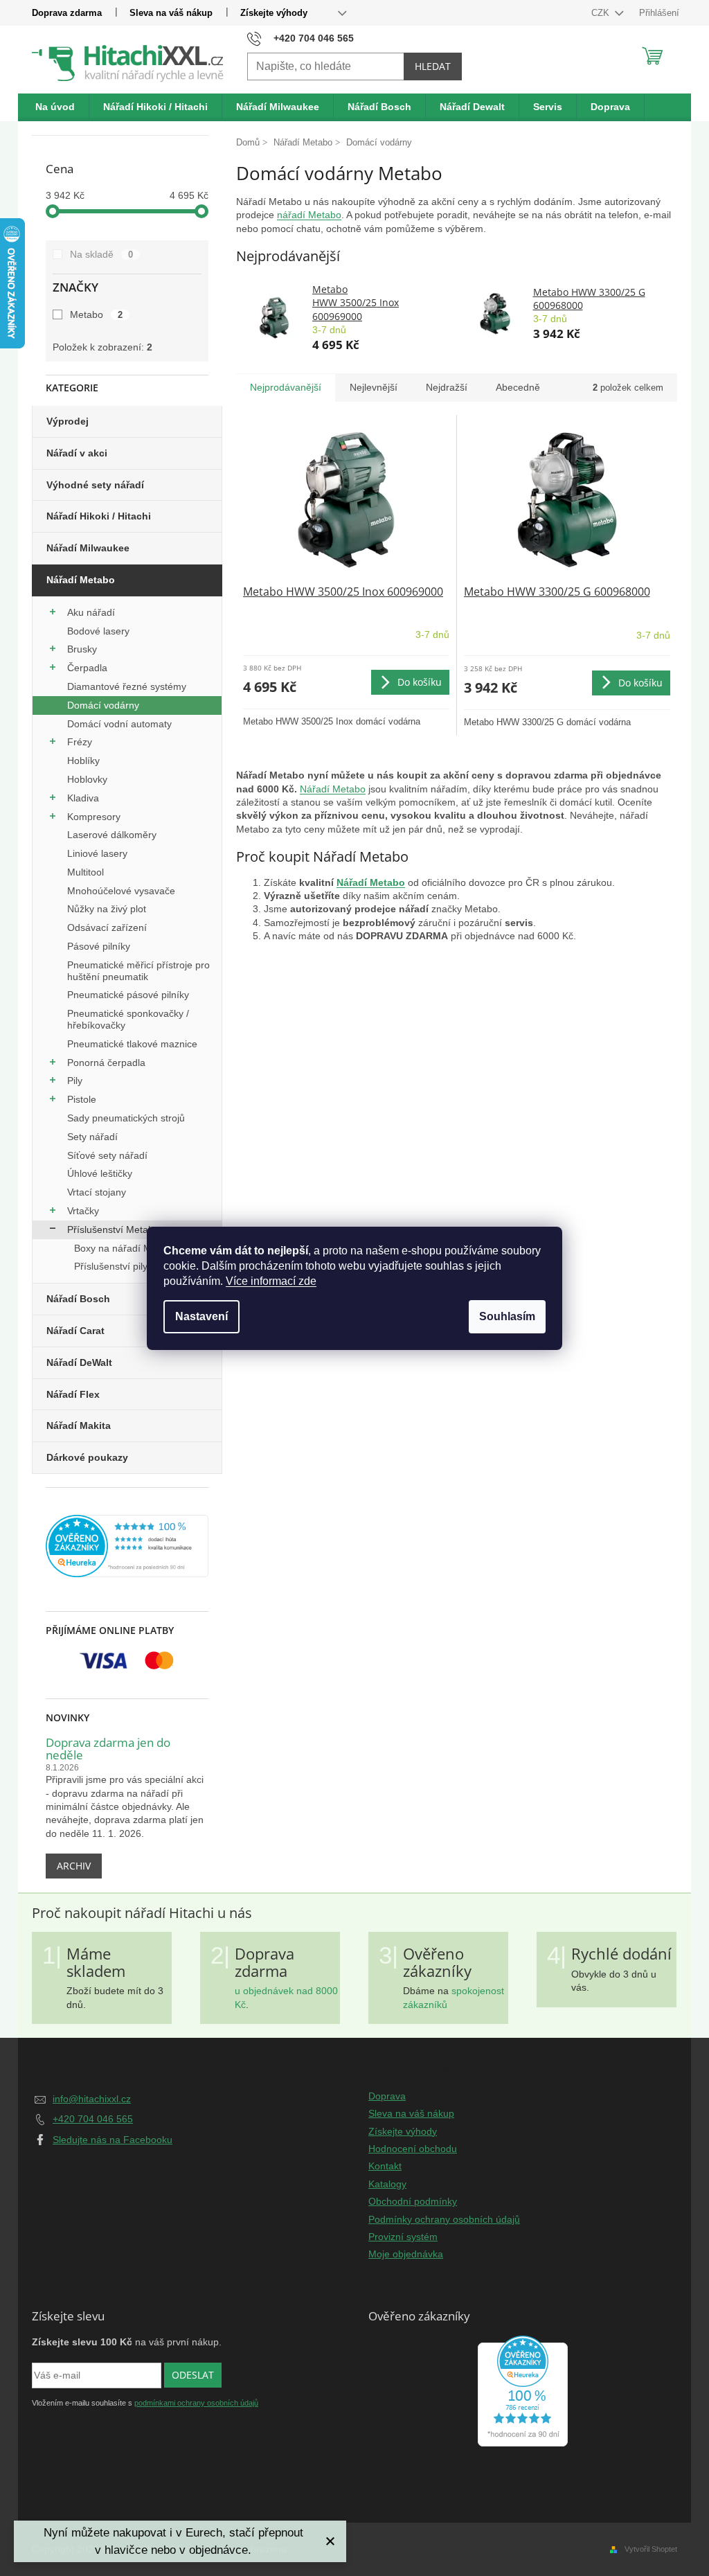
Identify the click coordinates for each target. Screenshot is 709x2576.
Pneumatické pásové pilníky (128, 995)
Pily (75, 1081)
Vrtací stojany (97, 1192)
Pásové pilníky (99, 946)
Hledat (433, 66)
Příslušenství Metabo (113, 1229)
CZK (602, 13)
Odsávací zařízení (107, 927)
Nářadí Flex (73, 1394)
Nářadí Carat (75, 1331)
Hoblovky (87, 779)
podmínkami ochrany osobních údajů (196, 2403)
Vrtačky (83, 1211)
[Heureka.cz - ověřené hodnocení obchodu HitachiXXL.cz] (127, 1546)
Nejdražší (447, 387)
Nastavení (201, 1316)
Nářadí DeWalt (79, 1362)
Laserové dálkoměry (112, 835)
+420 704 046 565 (93, 2119)
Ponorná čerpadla (106, 1063)
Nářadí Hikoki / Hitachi (99, 516)
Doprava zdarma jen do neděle (108, 1749)
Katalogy (387, 2184)
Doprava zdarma (67, 13)
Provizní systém (403, 2237)
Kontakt (385, 2166)
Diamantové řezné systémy (127, 686)
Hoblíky (83, 761)
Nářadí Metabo (81, 580)
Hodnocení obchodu (413, 2149)
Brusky (82, 649)
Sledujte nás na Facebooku (113, 2140)
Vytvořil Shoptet (651, 2549)
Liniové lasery (97, 853)
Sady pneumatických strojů (126, 1118)
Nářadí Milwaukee (88, 548)
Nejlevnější (374, 387)
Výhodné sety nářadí (95, 485)
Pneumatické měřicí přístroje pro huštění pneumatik (138, 971)
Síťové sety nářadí (107, 1155)
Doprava (387, 2096)
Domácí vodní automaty (119, 724)
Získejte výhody (274, 13)
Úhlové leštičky (100, 1173)
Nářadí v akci (77, 453)
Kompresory (94, 817)
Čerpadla (87, 668)
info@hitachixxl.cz (92, 2099)
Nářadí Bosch (78, 1299)
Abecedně (518, 387)
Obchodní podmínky (413, 2201)
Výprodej (68, 421)
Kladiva (83, 798)
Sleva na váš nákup (171, 13)
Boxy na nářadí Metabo (125, 1248)
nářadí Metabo (309, 215)
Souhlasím (507, 1316)
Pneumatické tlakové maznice (132, 1044)
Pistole (82, 1099)
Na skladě (101, 254)
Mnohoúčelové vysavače (121, 891)
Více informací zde (271, 1281)
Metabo (96, 314)
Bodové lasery (98, 631)
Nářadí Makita (79, 1425)
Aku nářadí (91, 612)
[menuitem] (55, 107)
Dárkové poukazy (87, 1457)
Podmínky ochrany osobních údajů (444, 2219)
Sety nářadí (92, 1137)
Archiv (74, 1866)
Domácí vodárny (103, 705)
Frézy (80, 742)
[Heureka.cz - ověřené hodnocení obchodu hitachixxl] (523, 2391)
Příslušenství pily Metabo (129, 1266)
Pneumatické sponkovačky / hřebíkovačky (128, 1019)
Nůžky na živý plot (107, 909)
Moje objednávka (406, 2254)
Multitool (86, 872)
